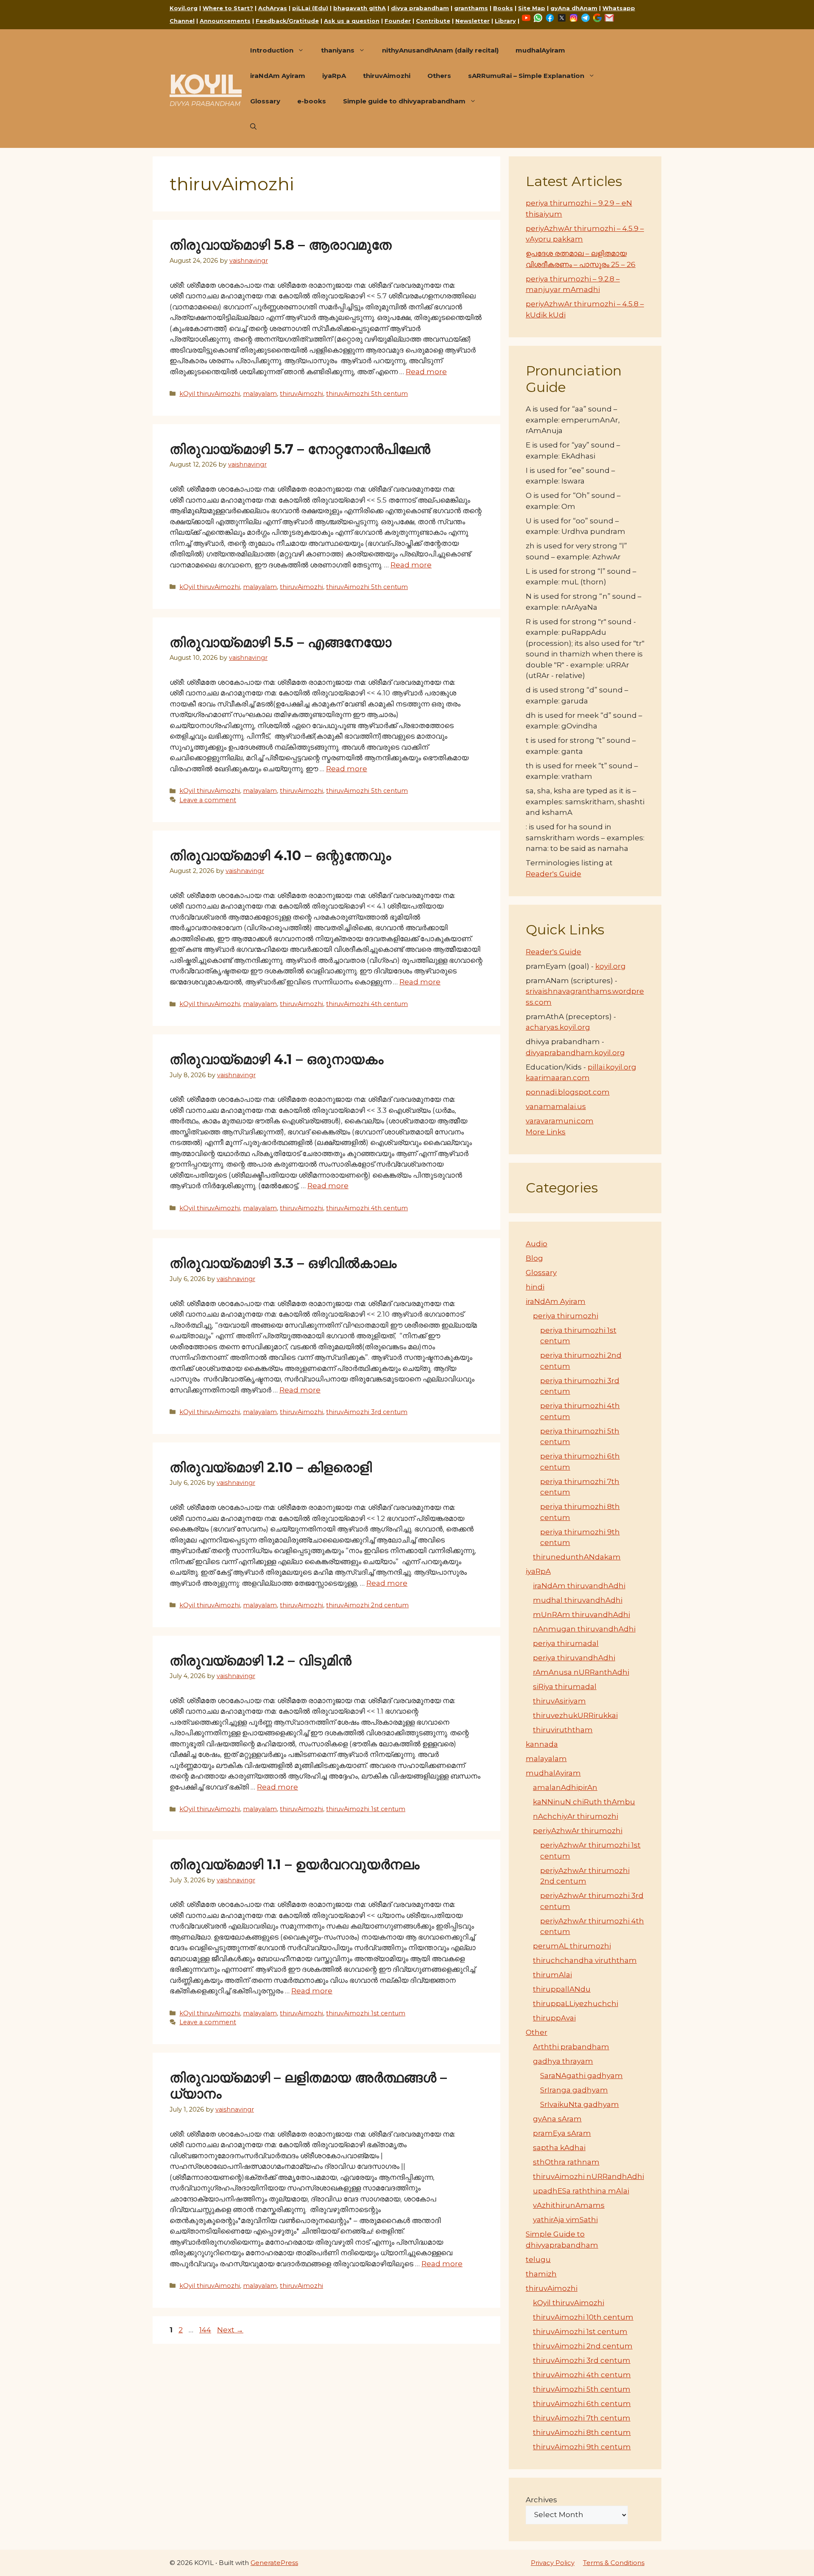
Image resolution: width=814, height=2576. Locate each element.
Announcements (225, 21)
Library (505, 21)
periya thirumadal (566, 1643)
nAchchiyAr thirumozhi (576, 1816)
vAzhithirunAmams (569, 2205)
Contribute (433, 21)
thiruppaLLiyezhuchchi (576, 2004)
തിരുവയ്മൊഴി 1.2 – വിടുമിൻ (261, 1660)
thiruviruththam (563, 1730)
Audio (537, 1244)
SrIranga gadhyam (574, 2090)
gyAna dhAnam (574, 8)
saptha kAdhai (559, 2148)
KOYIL (206, 84)
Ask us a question (352, 21)
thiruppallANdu (562, 1989)
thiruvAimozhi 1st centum (366, 1809)
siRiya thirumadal (565, 1687)
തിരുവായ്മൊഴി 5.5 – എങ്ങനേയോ (280, 642)
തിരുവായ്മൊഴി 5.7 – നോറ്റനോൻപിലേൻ (300, 449)
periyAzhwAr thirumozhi (578, 1831)
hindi (535, 1287)
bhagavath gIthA (360, 8)
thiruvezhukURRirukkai (575, 1715)
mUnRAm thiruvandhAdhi (581, 1615)
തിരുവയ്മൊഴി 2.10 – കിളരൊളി (275, 1467)
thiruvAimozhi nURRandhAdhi (588, 2176)
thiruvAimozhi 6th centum (582, 2404)
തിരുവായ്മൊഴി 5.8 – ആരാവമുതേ (281, 245)
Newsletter (473, 21)
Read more (426, 372)
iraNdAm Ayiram (278, 76)
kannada (542, 1744)
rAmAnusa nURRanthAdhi (581, 1672)
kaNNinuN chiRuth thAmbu (584, 1802)
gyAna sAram (557, 2119)
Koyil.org (184, 8)
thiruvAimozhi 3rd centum (367, 1412)
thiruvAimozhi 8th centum (582, 2432)
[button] (253, 127)
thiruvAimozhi (387, 76)
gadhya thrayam (563, 2061)
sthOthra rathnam (566, 2162)
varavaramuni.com (560, 1121)
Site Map (532, 8)
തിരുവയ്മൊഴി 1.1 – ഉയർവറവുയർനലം (298, 1864)
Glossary (265, 101)
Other (537, 2032)
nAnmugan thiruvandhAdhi (584, 1629)
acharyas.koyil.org (558, 1027)
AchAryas (273, 8)
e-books (312, 101)
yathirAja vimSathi (565, 2220)
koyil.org (610, 966)
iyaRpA (334, 76)
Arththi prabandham (571, 2047)
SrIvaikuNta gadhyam (580, 2104)
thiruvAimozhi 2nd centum (367, 1605)
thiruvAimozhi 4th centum (367, 1004)
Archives (541, 2500)
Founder (398, 21)
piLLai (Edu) (310, 8)
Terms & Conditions (614, 2563)
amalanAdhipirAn (565, 1787)
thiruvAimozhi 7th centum (582, 2418)
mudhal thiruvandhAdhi (578, 1600)
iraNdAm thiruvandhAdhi (579, 1586)
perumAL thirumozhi (572, 1946)
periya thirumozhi (566, 1316)
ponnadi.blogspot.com (568, 1092)
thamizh (541, 2274)
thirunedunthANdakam (577, 1557)
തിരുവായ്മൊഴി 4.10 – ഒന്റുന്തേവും (280, 855)
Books (503, 8)
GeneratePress (274, 2563)
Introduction (272, 50)
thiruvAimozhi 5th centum (367, 394)
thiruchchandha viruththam (585, 1960)
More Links (546, 1132)
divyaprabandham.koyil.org (575, 1053)
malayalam (260, 394)
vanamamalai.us (556, 1106)
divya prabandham (420, 8)
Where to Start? (228, 8)
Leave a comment (208, 800)
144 (206, 2330)
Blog (534, 1258)
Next (230, 2330)
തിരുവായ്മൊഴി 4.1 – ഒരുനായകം (276, 1059)
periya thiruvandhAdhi (574, 1658)
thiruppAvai (554, 2018)
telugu (538, 2259)
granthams (471, 8)
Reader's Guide (553, 874)
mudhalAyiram (540, 50)
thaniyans (338, 50)
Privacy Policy (553, 2563)
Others (439, 76)
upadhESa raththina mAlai (581, 2191)
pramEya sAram (562, 2133)
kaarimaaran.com (558, 1078)
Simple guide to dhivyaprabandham (404, 101)
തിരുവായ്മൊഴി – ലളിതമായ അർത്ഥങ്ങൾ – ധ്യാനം (308, 2086)
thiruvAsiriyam (559, 1701)
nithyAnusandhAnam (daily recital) (440, 50)
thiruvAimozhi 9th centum (582, 2447)
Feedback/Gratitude (287, 21)
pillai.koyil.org (612, 1067)
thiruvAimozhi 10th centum (583, 2317)
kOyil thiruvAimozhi (210, 394)
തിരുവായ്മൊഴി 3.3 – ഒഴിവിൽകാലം (285, 1263)
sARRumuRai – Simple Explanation (526, 76)
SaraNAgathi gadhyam (581, 2076)
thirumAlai (552, 1975)
